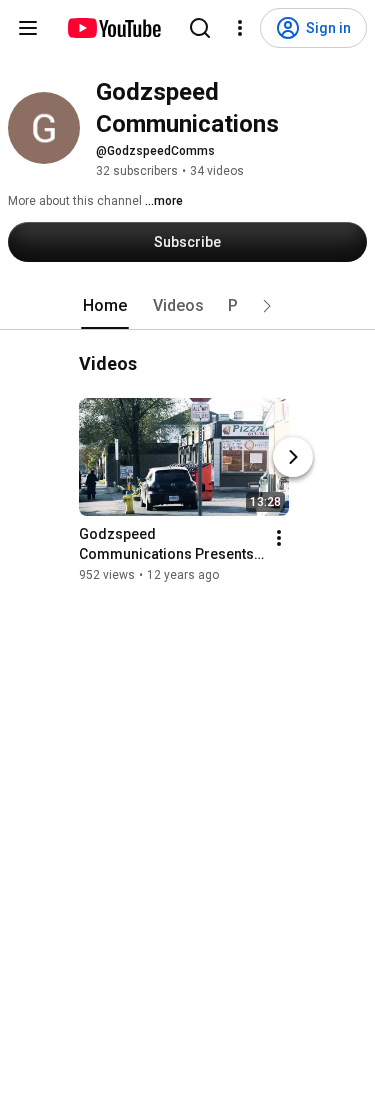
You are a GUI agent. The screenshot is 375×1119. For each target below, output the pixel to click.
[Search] (200, 28)
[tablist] (188, 306)
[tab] (105, 306)
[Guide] (28, 28)
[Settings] (240, 28)
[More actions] (279, 538)
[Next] (293, 457)
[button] (267, 306)
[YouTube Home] (113, 28)
